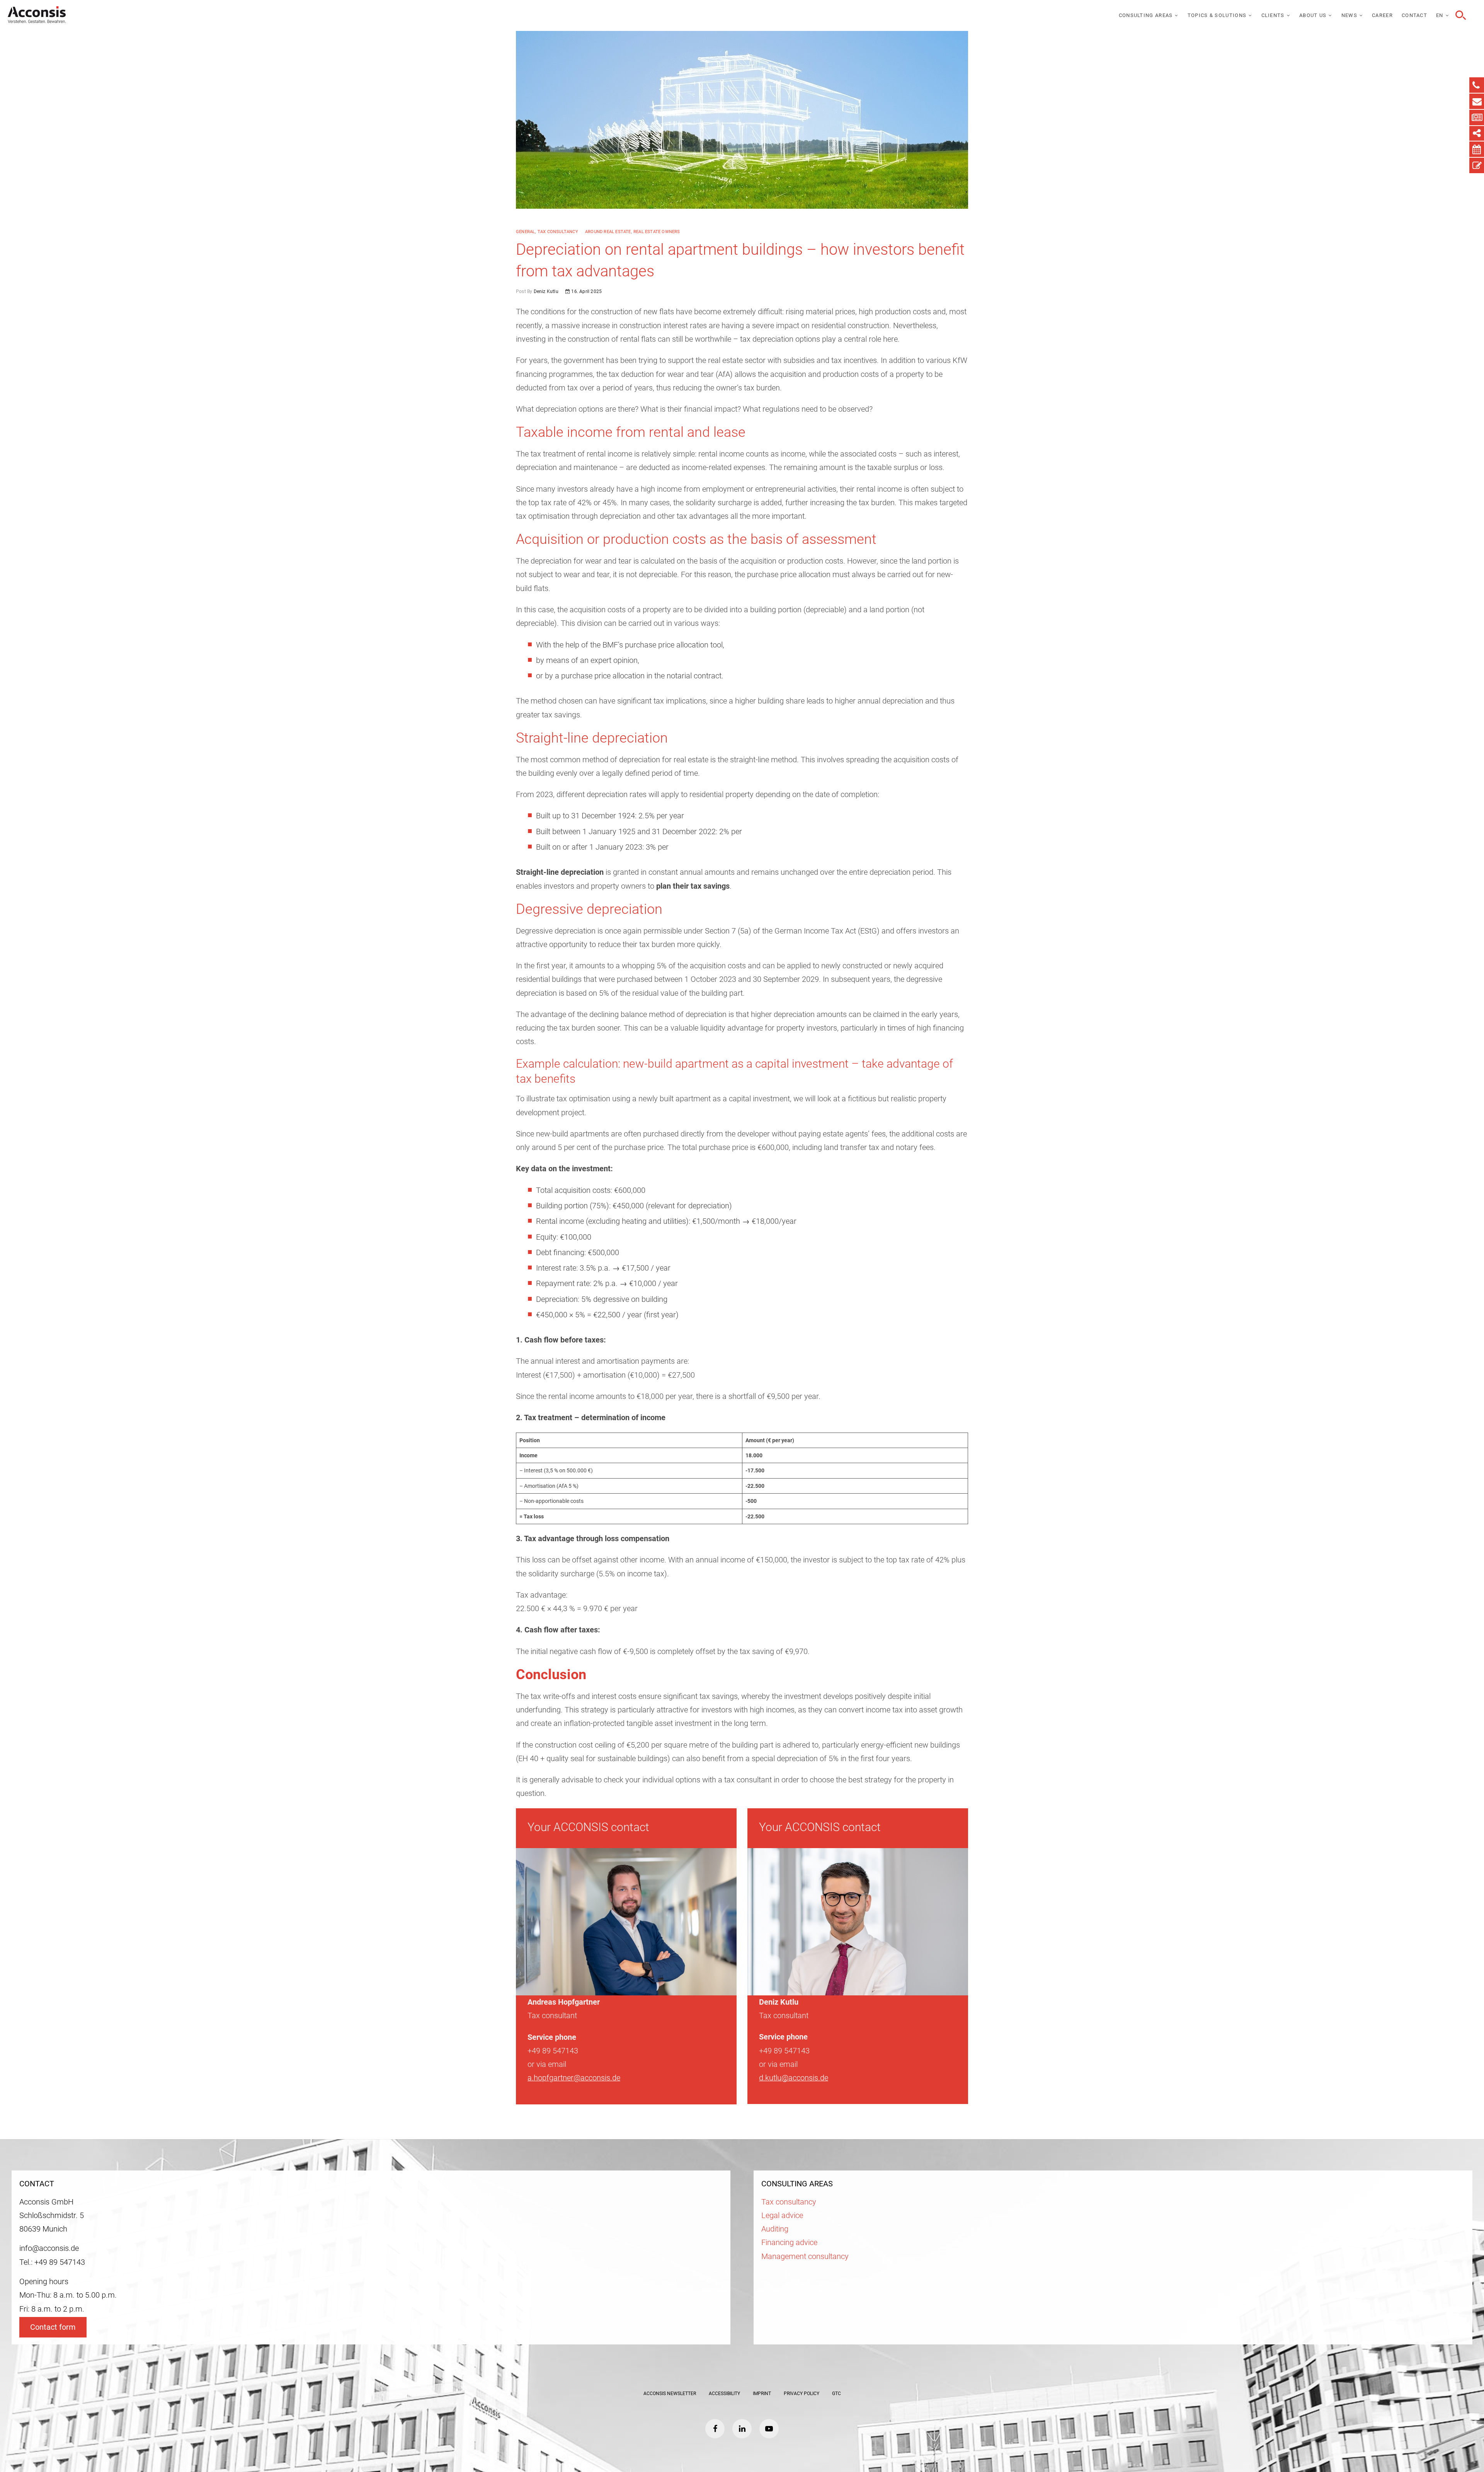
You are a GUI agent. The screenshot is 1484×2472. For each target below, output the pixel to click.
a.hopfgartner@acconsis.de (574, 2078)
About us (1313, 15)
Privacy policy (802, 2394)
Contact (1414, 15)
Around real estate (608, 232)
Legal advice (782, 2216)
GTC (836, 2394)
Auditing (775, 2229)
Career (1382, 15)
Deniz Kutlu (545, 291)
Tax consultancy (558, 232)
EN (1440, 15)
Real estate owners (657, 232)
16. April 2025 (586, 291)
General (525, 232)
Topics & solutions (1217, 15)
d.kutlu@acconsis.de (794, 2078)
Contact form (53, 2327)
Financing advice (789, 2243)
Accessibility (724, 2394)
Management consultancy (805, 2256)
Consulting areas (1146, 15)
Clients (1273, 15)
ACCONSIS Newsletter (670, 2394)
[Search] (1460, 15)
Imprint (762, 2394)
